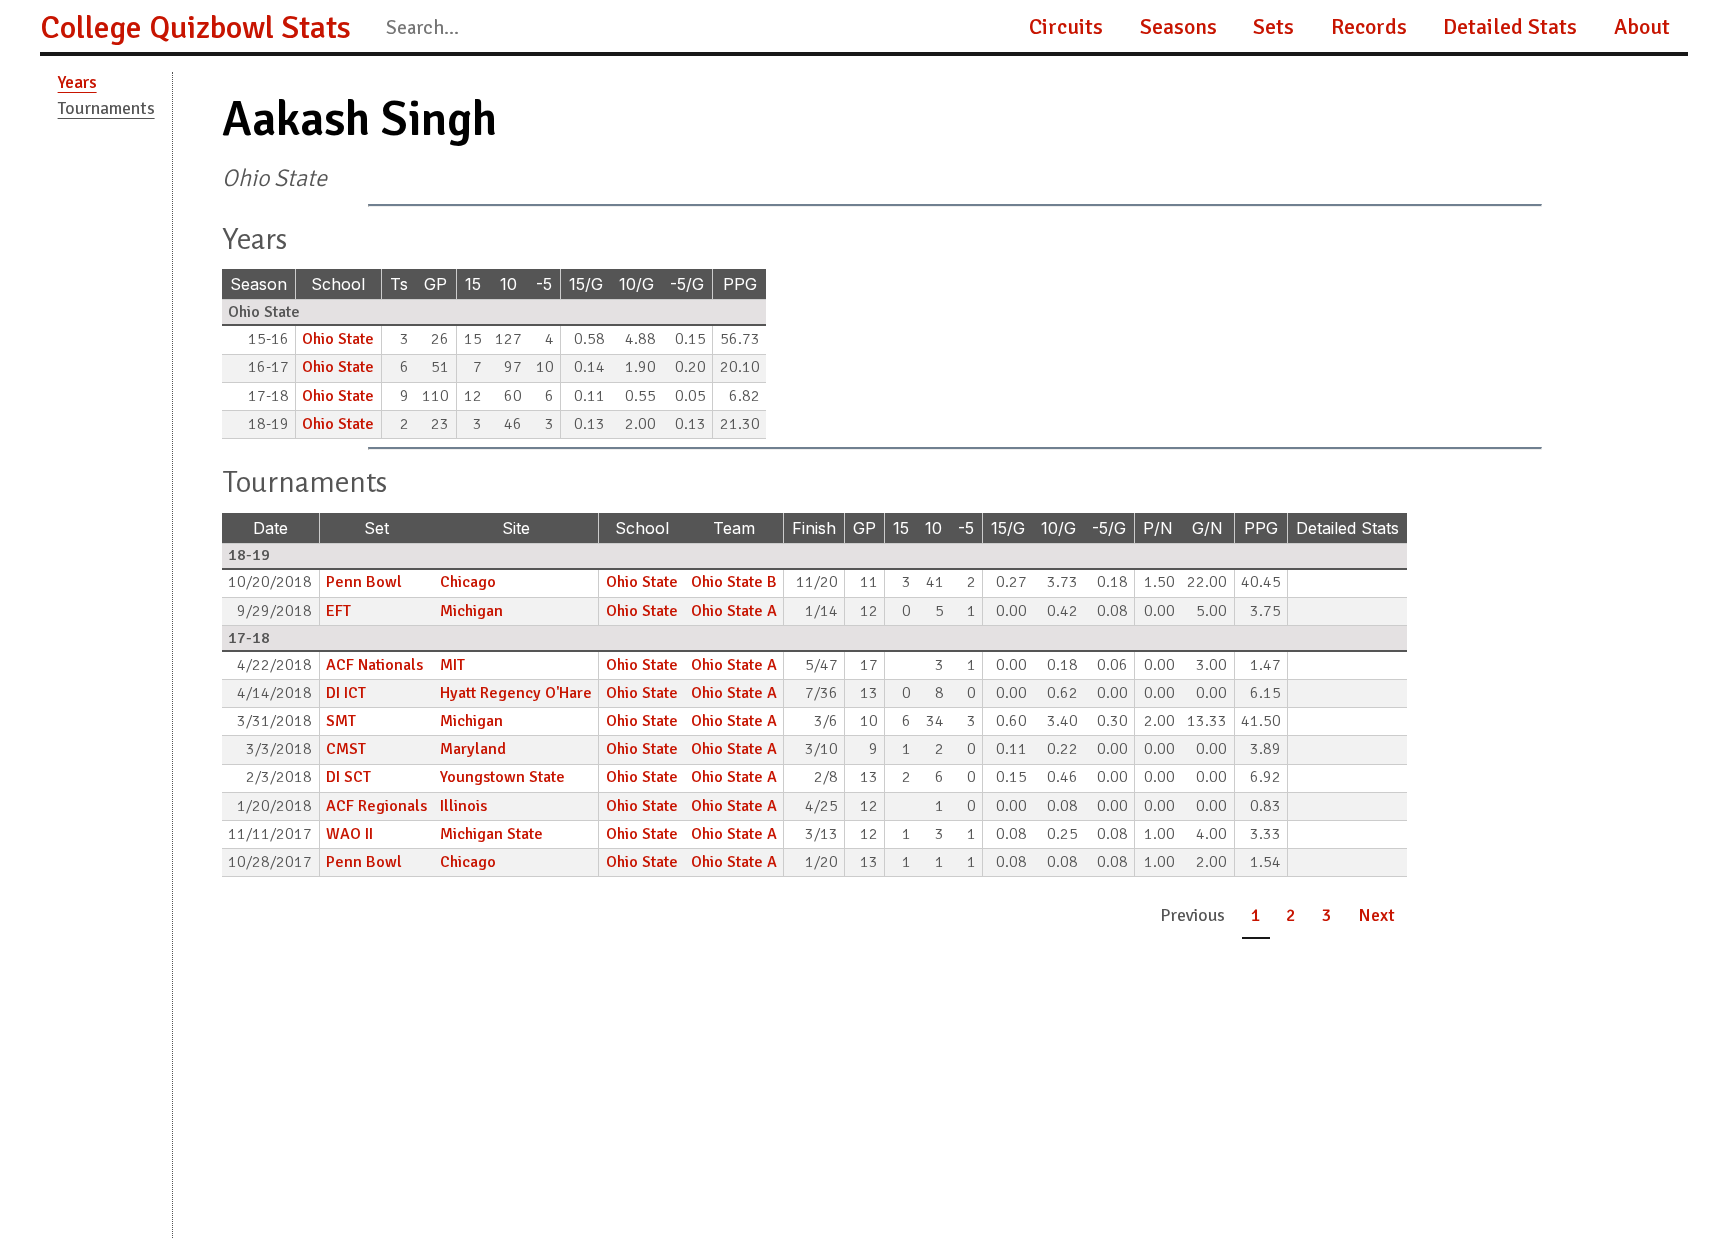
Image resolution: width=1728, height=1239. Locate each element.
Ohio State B (734, 582)
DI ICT (346, 693)
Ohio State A (734, 611)
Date (270, 528)
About (1642, 27)
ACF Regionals (376, 806)
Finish (814, 528)
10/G (636, 284)
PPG (740, 284)
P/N (1158, 528)
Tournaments (106, 108)
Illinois (463, 806)
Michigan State (491, 834)
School (338, 284)
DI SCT (348, 777)
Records (1369, 27)
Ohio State (338, 339)
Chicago (468, 582)
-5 (544, 284)
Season (258, 284)
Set (376, 528)
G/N (1207, 528)
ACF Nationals (374, 665)
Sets (1273, 27)
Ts (399, 284)
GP (435, 284)
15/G (586, 284)
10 (508, 284)
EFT (338, 611)
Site (516, 528)
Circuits (1066, 27)
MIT (452, 665)
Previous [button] (1192, 915)
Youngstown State (502, 777)
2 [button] (1291, 915)
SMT (341, 721)
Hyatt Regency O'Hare (516, 693)
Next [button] (1376, 915)
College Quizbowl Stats (195, 27)
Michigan (471, 611)
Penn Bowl (364, 582)
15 (473, 284)
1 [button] (1256, 915)
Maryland (473, 749)
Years (77, 82)
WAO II (349, 834)
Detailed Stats (1510, 27)
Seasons (1178, 27)
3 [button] (1327, 915)
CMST (346, 749)
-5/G (687, 284)
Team (734, 528)
